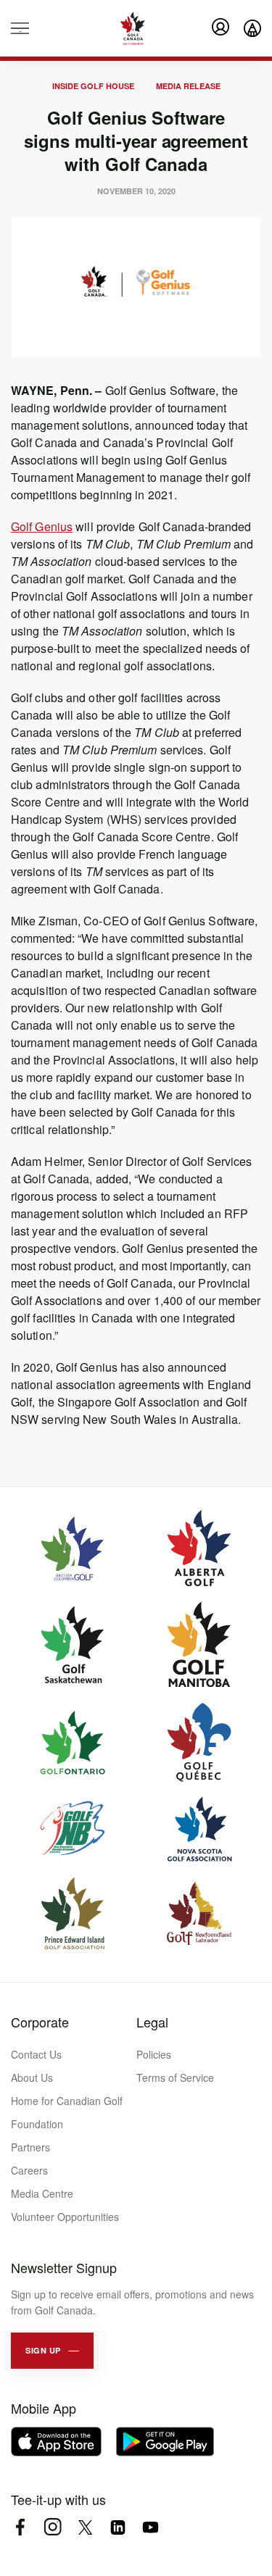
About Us (32, 2077)
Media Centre (42, 2193)
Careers (29, 2170)
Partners (30, 2147)
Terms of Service (175, 2077)
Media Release (188, 86)
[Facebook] (20, 2527)
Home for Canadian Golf (67, 2101)
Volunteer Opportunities (65, 2217)
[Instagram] (53, 2527)
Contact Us (36, 2054)
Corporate (40, 2022)
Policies (154, 2054)
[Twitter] (85, 2527)
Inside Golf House (93, 86)
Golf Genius (42, 526)
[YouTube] (151, 2527)
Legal (152, 2022)
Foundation (37, 2124)
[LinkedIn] (118, 2527)
